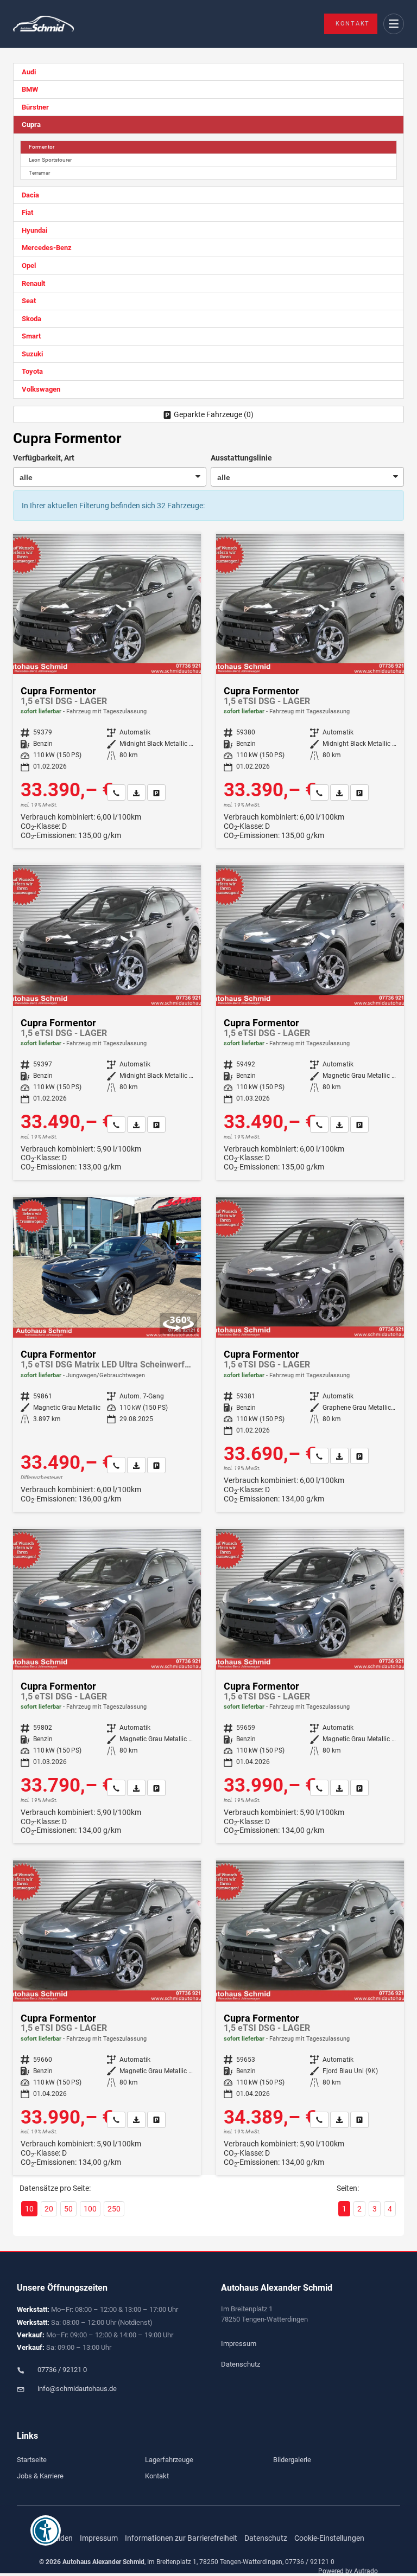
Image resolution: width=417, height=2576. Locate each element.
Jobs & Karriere (40, 2476)
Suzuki (32, 354)
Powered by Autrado (348, 2571)
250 (114, 2209)
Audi (29, 72)
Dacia (30, 195)
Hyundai (34, 230)
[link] (116, 792)
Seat (29, 301)
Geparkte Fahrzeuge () (214, 414)
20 (49, 2209)
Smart (31, 336)
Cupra (31, 124)
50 (68, 2209)
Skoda (31, 319)
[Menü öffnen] (394, 24)
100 (90, 2209)
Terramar (39, 173)
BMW (30, 89)
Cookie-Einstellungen (329, 2538)
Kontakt (353, 24)
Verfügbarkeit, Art (44, 458)
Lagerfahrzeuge (169, 2460)
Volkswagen (41, 389)
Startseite (32, 2460)
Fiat (27, 212)
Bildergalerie (292, 2460)
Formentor (42, 147)
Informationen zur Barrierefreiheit (181, 2538)
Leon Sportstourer (50, 160)
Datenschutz (241, 2364)
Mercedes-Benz (47, 248)
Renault (33, 283)
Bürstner (35, 107)
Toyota (32, 371)
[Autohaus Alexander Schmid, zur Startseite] (43, 24)
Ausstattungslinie (241, 458)
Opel (29, 266)
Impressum (239, 2344)
